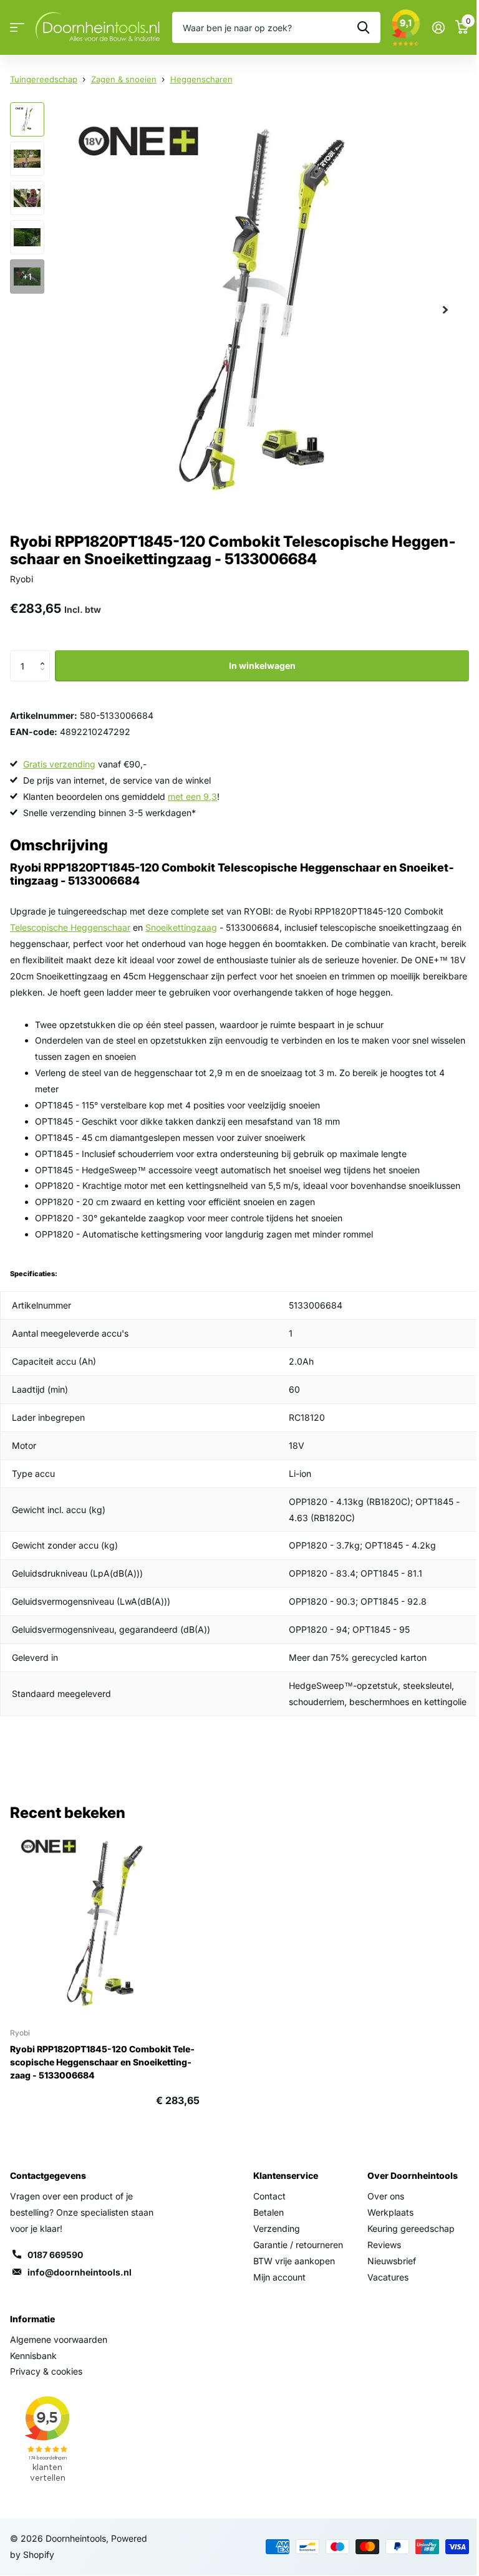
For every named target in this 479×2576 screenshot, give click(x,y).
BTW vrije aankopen (294, 2261)
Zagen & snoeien (124, 79)
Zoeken (363, 27)
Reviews (384, 2245)
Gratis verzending (59, 764)
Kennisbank (33, 2356)
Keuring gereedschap (411, 2228)
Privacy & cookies (46, 2371)
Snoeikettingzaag (181, 927)
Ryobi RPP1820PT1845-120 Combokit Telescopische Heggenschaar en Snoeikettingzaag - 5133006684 (102, 2062)
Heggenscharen (201, 79)
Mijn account (279, 2277)
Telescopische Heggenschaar (70, 927)
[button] (45, 655)
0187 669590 (55, 2255)
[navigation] (27, 119)
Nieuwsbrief (392, 2261)
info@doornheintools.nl (80, 2272)
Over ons (386, 2196)
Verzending (277, 2228)
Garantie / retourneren (298, 2245)
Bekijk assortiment (17, 28)
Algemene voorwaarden (59, 2339)
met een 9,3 (192, 796)
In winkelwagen (262, 666)
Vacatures (388, 2277)
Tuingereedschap (44, 79)
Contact (269, 2196)
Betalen (269, 2212)
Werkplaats (390, 2212)
